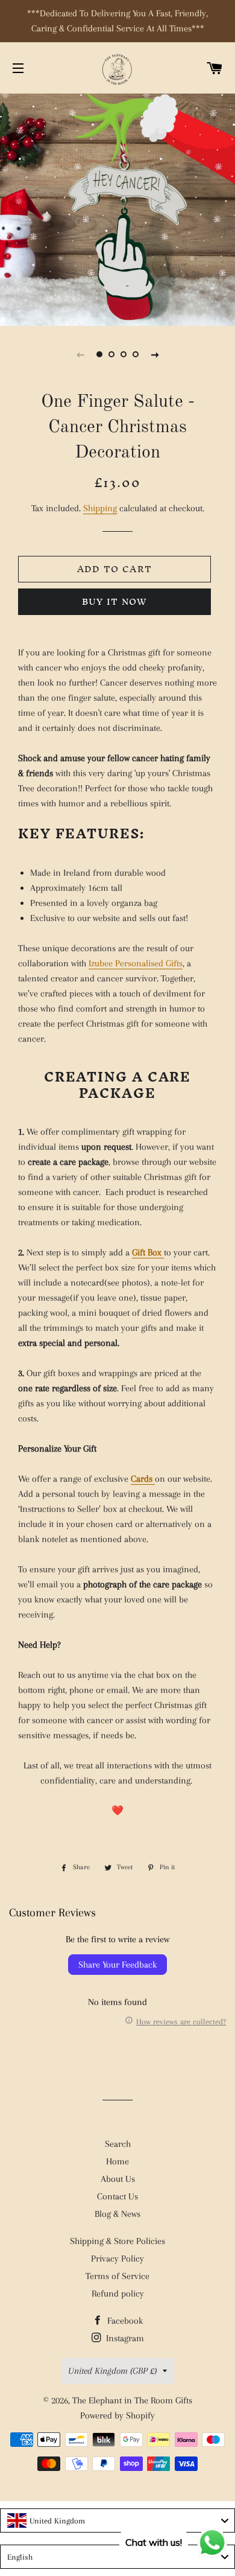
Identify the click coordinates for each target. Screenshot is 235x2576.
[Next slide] (155, 354)
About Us (118, 2179)
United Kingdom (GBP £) (112, 2371)
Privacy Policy (117, 2259)
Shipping (100, 508)
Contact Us (117, 2196)
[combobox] (117, 2520)
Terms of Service (117, 2276)
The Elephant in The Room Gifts (132, 2400)
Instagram (124, 2338)
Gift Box (148, 1252)
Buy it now (115, 601)
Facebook (124, 2321)
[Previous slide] (80, 354)
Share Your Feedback (117, 1965)
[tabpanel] (117, 208)
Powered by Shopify (117, 2415)
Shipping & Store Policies (117, 2241)
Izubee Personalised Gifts (136, 963)
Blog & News (117, 2214)
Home (117, 2161)
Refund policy (118, 2294)
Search (118, 2144)
